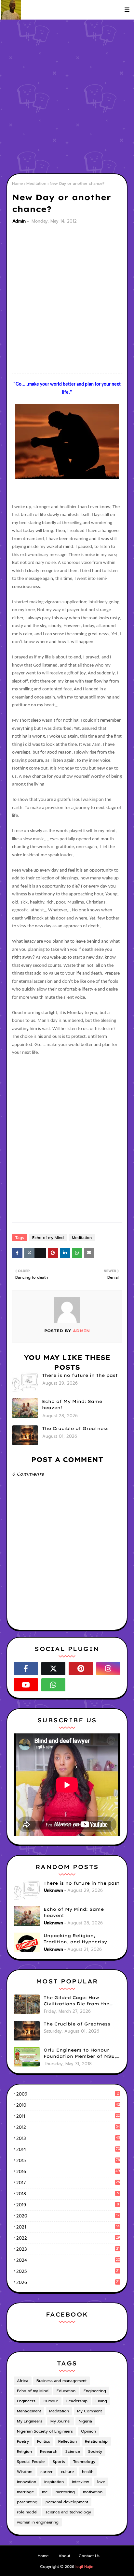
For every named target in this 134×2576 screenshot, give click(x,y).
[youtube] (26, 1685)
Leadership (77, 2401)
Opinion (88, 2431)
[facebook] (26, 1669)
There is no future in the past (80, 1375)
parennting (27, 2502)
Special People (31, 2462)
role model (27, 2512)
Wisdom (25, 2472)
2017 (68, 2183)
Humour (51, 2401)
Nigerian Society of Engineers (45, 2431)
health (88, 2472)
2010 (68, 2105)
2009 (67, 2094)
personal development (67, 2502)
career (47, 2472)
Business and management (61, 2381)
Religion (24, 2451)
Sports (59, 2462)
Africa (23, 2381)
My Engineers (30, 2421)
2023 (68, 2249)
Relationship (96, 2441)
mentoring (65, 2492)
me (45, 2492)
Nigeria (85, 2421)
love (101, 2482)
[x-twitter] (54, 1669)
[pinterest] (81, 1669)
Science (73, 2451)
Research (49, 2451)
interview (80, 2482)
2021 (68, 2227)
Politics (44, 2441)
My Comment (89, 2411)
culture (67, 2472)
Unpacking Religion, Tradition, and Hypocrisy (75, 1939)
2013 (68, 2138)
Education (66, 2391)
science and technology (68, 2512)
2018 (67, 2194)
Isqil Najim (85, 2567)
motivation (93, 2492)
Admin (19, 221)
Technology (84, 2462)
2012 (68, 2127)
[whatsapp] (54, 1685)
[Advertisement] (67, 96)
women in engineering (38, 2522)
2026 (68, 2282)
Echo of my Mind (48, 1238)
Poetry (23, 2441)
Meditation (36, 184)
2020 (68, 2216)
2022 (68, 2238)
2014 (68, 2149)
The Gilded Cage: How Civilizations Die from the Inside (76, 2001)
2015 (68, 2161)
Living (101, 2401)
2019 (68, 2205)
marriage (25, 2492)
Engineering (95, 2391)
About (64, 2556)
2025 (68, 2271)
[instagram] (108, 1669)
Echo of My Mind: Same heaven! (72, 1405)
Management (29, 2411)
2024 (68, 2260)
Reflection (67, 2441)
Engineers (26, 2401)
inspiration (54, 2482)
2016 (68, 2172)
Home (17, 184)
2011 (68, 2116)
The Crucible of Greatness (75, 1428)
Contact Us (89, 2556)
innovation (27, 2482)
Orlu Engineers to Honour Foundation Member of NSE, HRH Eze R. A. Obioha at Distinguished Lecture (80, 2053)
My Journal (60, 2421)
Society (95, 2451)
